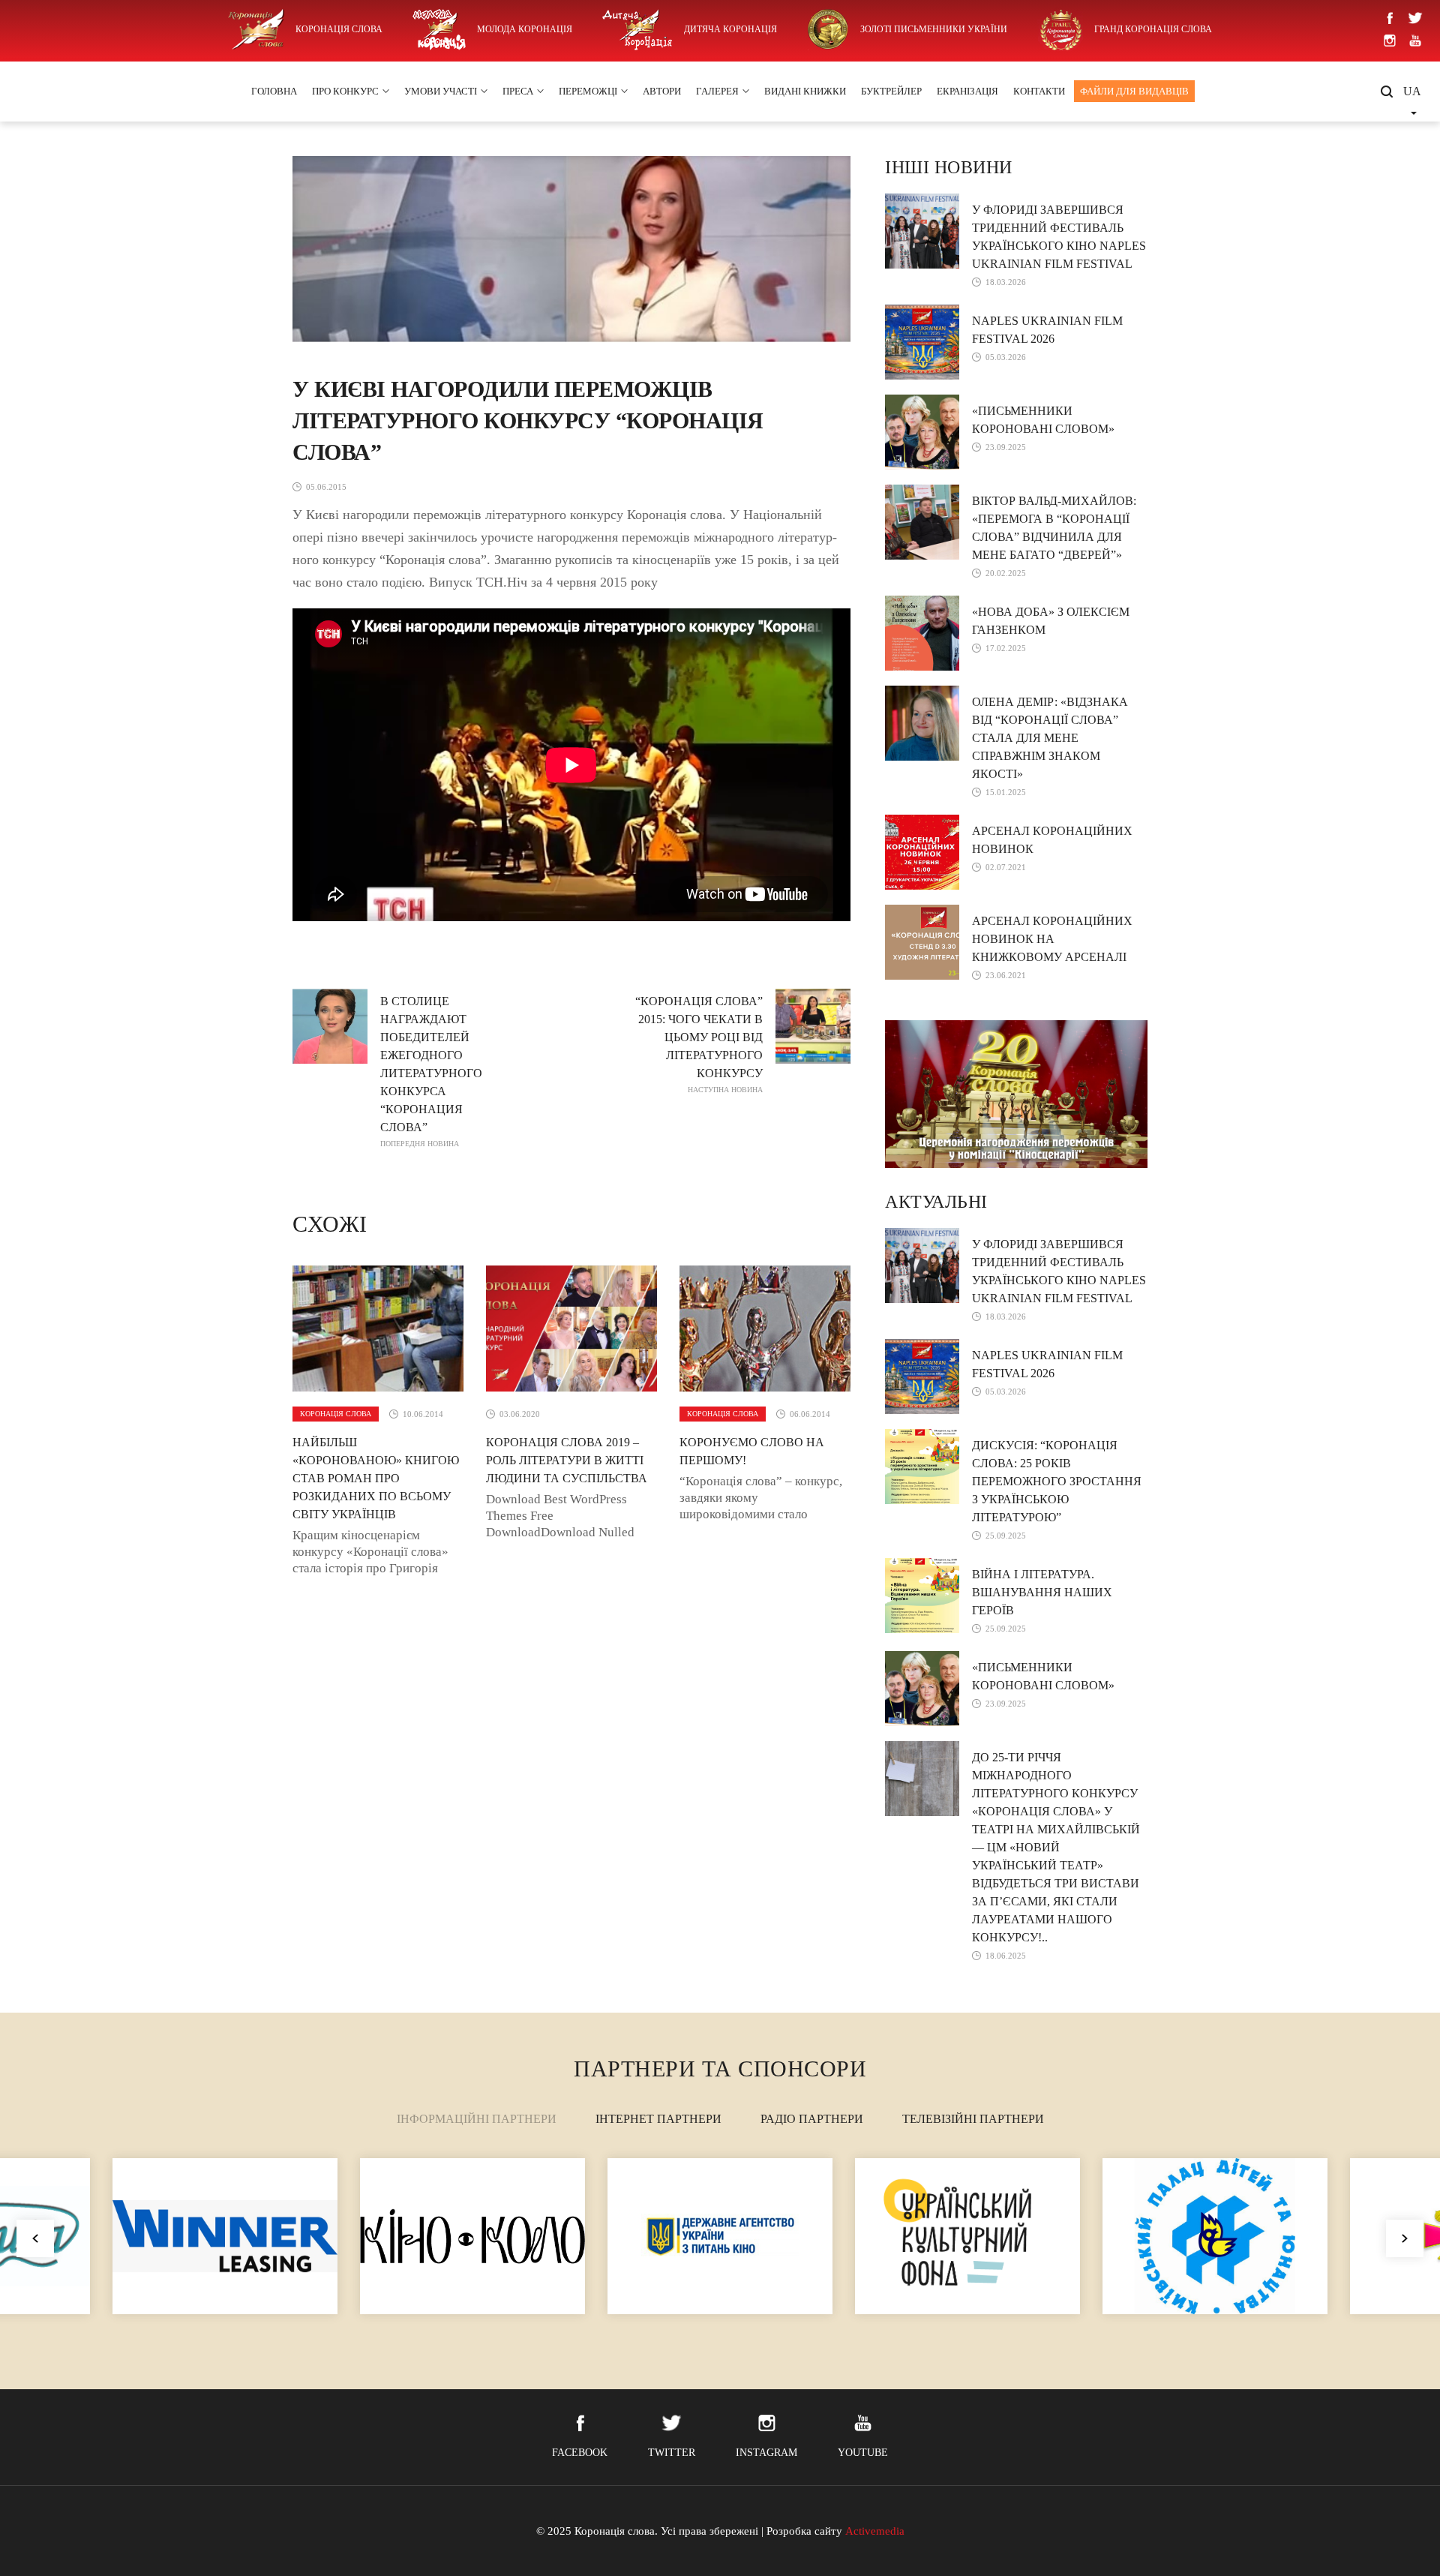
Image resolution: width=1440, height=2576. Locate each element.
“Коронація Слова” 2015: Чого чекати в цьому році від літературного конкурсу (699, 1044)
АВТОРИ (662, 91)
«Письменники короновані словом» (1043, 420)
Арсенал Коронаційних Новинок (1052, 840)
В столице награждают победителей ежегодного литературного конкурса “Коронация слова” (431, 1071)
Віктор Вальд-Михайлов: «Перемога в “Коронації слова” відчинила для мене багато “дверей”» (1054, 528)
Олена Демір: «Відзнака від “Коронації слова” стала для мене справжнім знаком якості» (1050, 738)
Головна (274, 91)
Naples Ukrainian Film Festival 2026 (1047, 330)
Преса (518, 91)
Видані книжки (805, 91)
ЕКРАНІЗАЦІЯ (967, 91)
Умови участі (441, 91)
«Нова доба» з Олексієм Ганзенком (1051, 621)
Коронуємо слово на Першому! (752, 1451)
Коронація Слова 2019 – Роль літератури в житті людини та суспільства (567, 1460)
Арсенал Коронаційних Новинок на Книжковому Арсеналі (1052, 939)
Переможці (588, 91)
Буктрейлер (891, 91)
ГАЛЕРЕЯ (717, 91)
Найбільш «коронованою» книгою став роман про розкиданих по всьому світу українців (376, 1478)
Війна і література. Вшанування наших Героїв (1042, 1592)
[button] (1405, 2238)
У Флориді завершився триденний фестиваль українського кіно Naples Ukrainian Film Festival (1059, 237)
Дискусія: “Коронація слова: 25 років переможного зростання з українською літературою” (1057, 1481)
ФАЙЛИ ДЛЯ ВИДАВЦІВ (1134, 91)
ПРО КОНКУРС (345, 91)
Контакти (1039, 91)
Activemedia (875, 2531)
